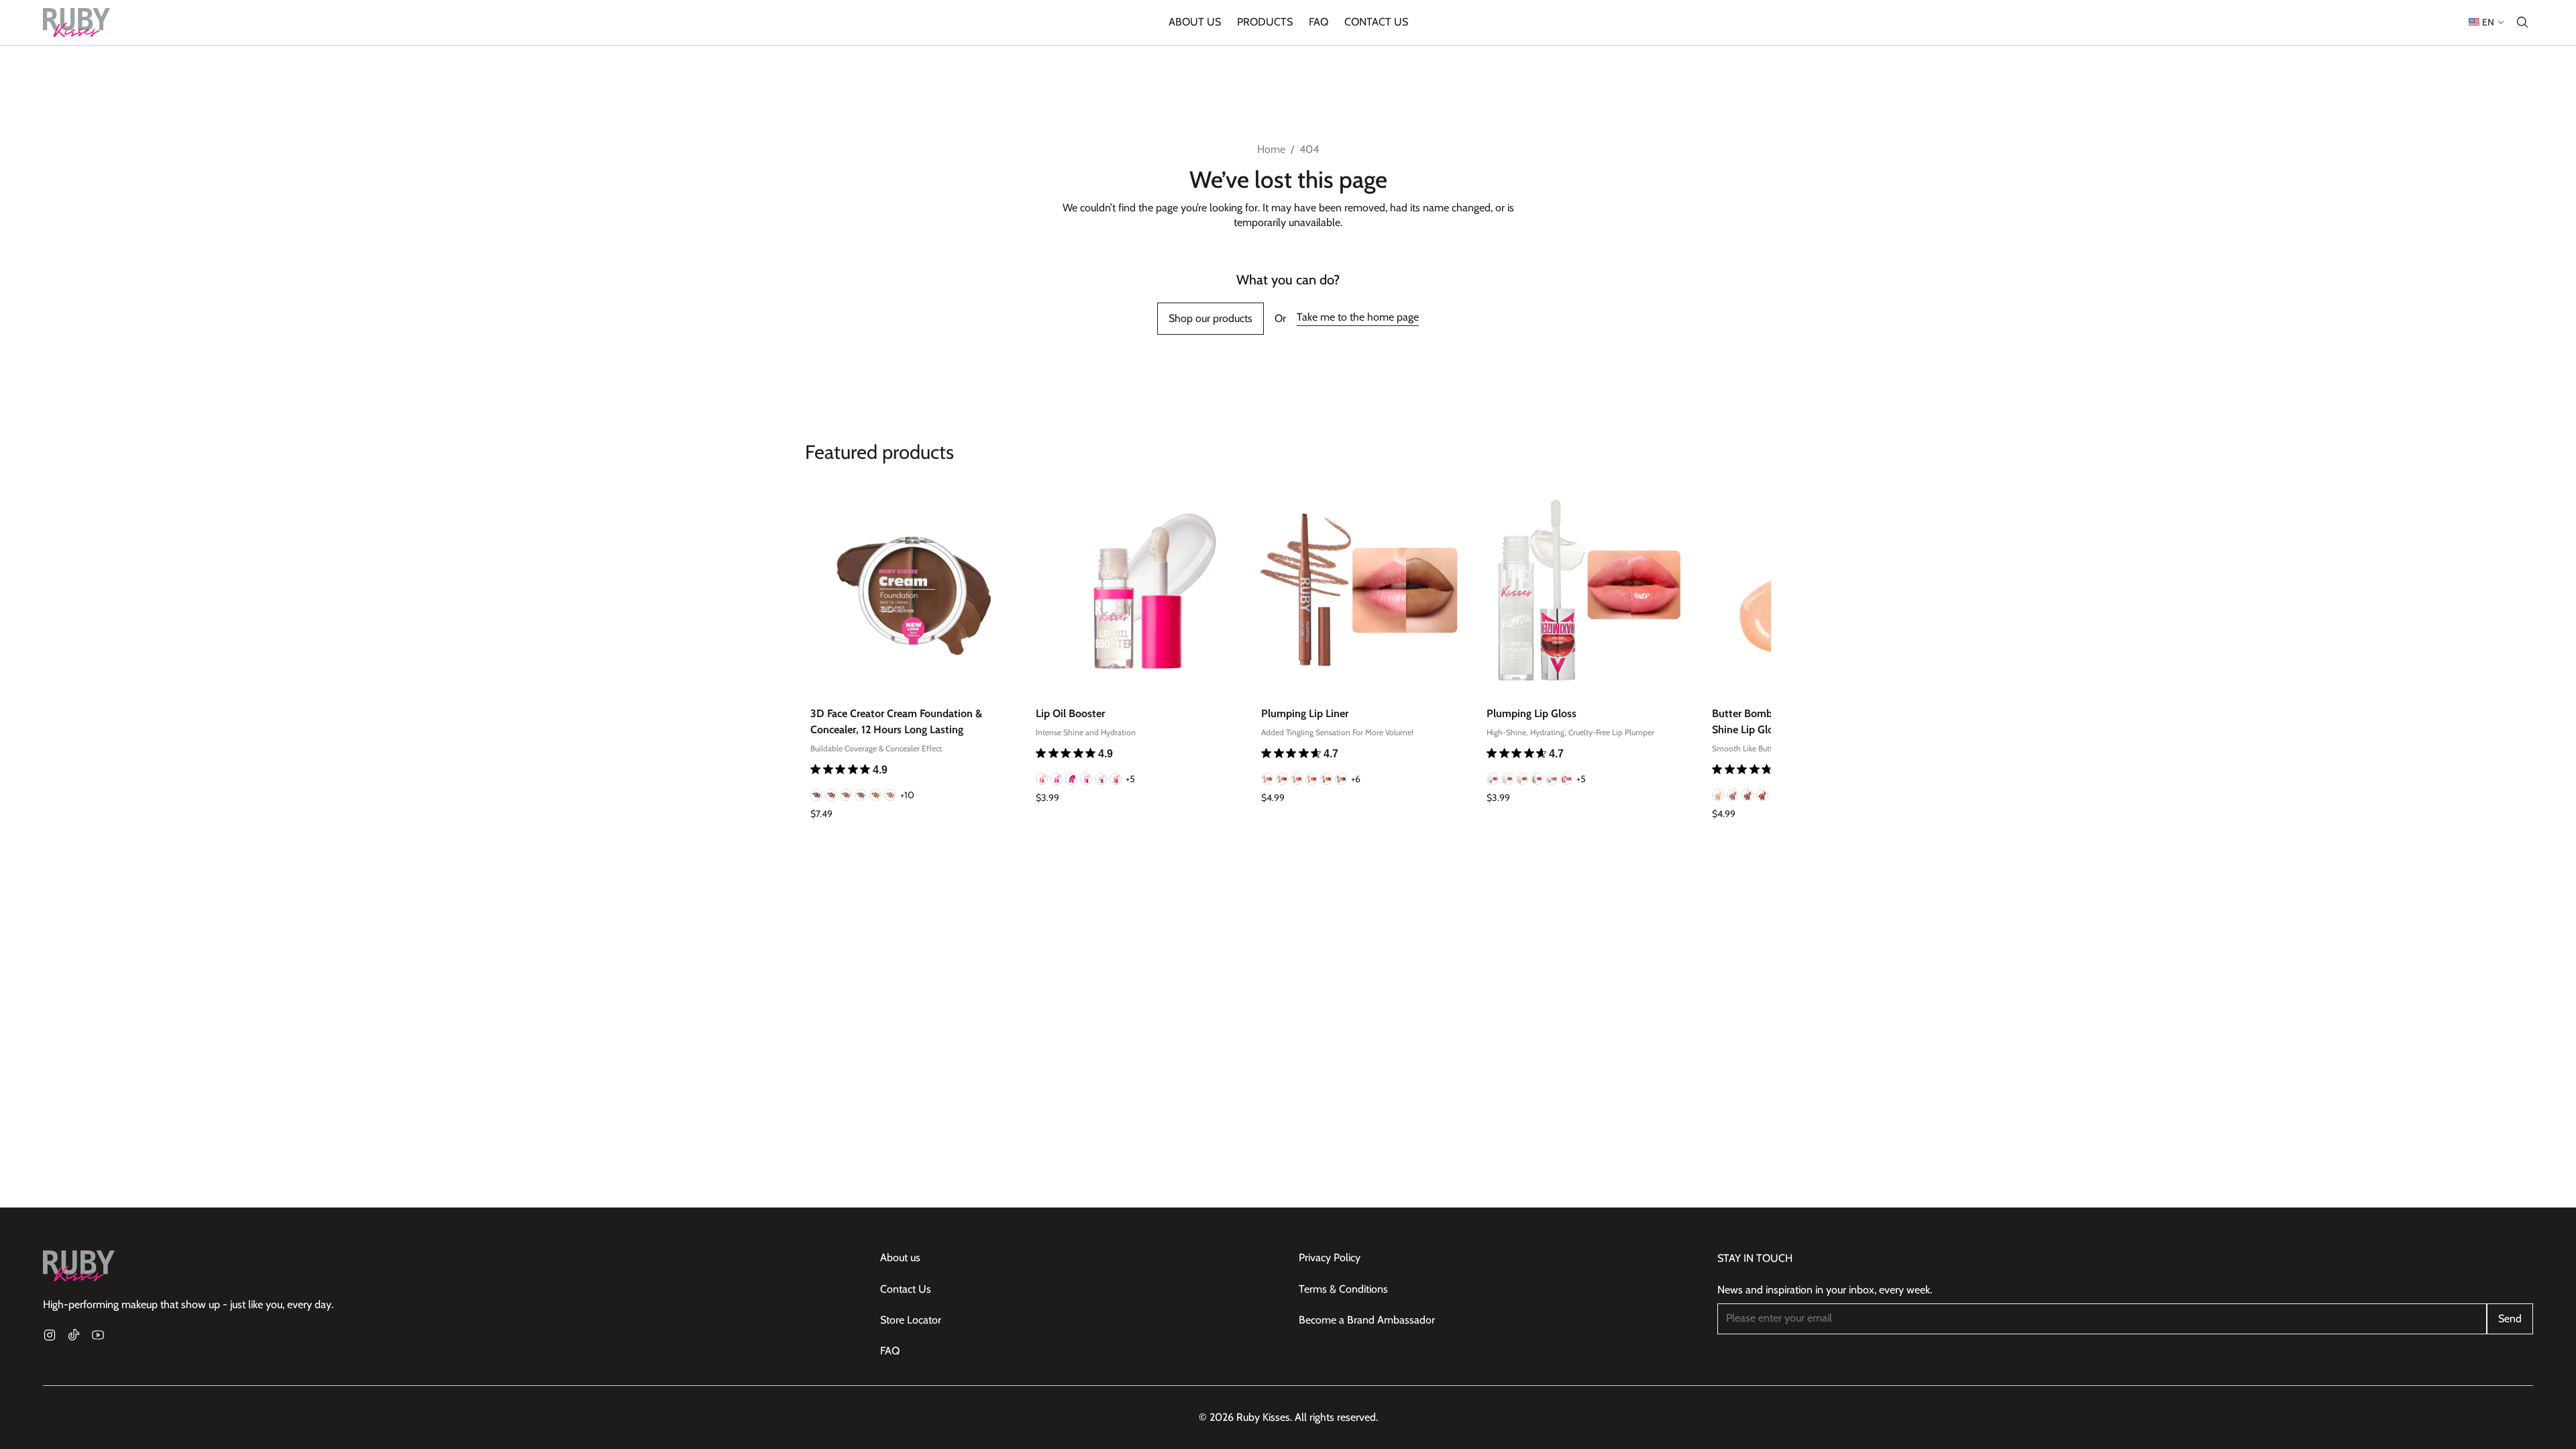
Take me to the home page (1358, 317)
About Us (1195, 22)
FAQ (1319, 22)
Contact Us (1376, 22)
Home (1271, 149)
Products (1265, 22)
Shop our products (1211, 318)
